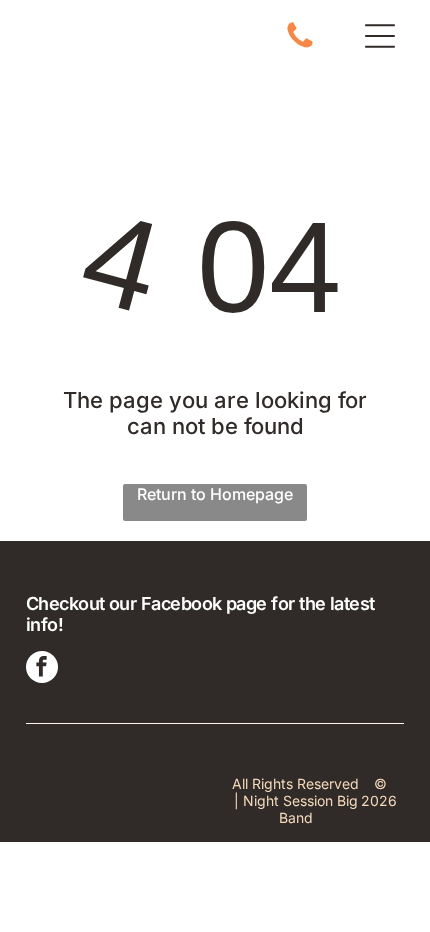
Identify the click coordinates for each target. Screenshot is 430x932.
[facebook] (42, 669)
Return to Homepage (215, 494)
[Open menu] (380, 36)
